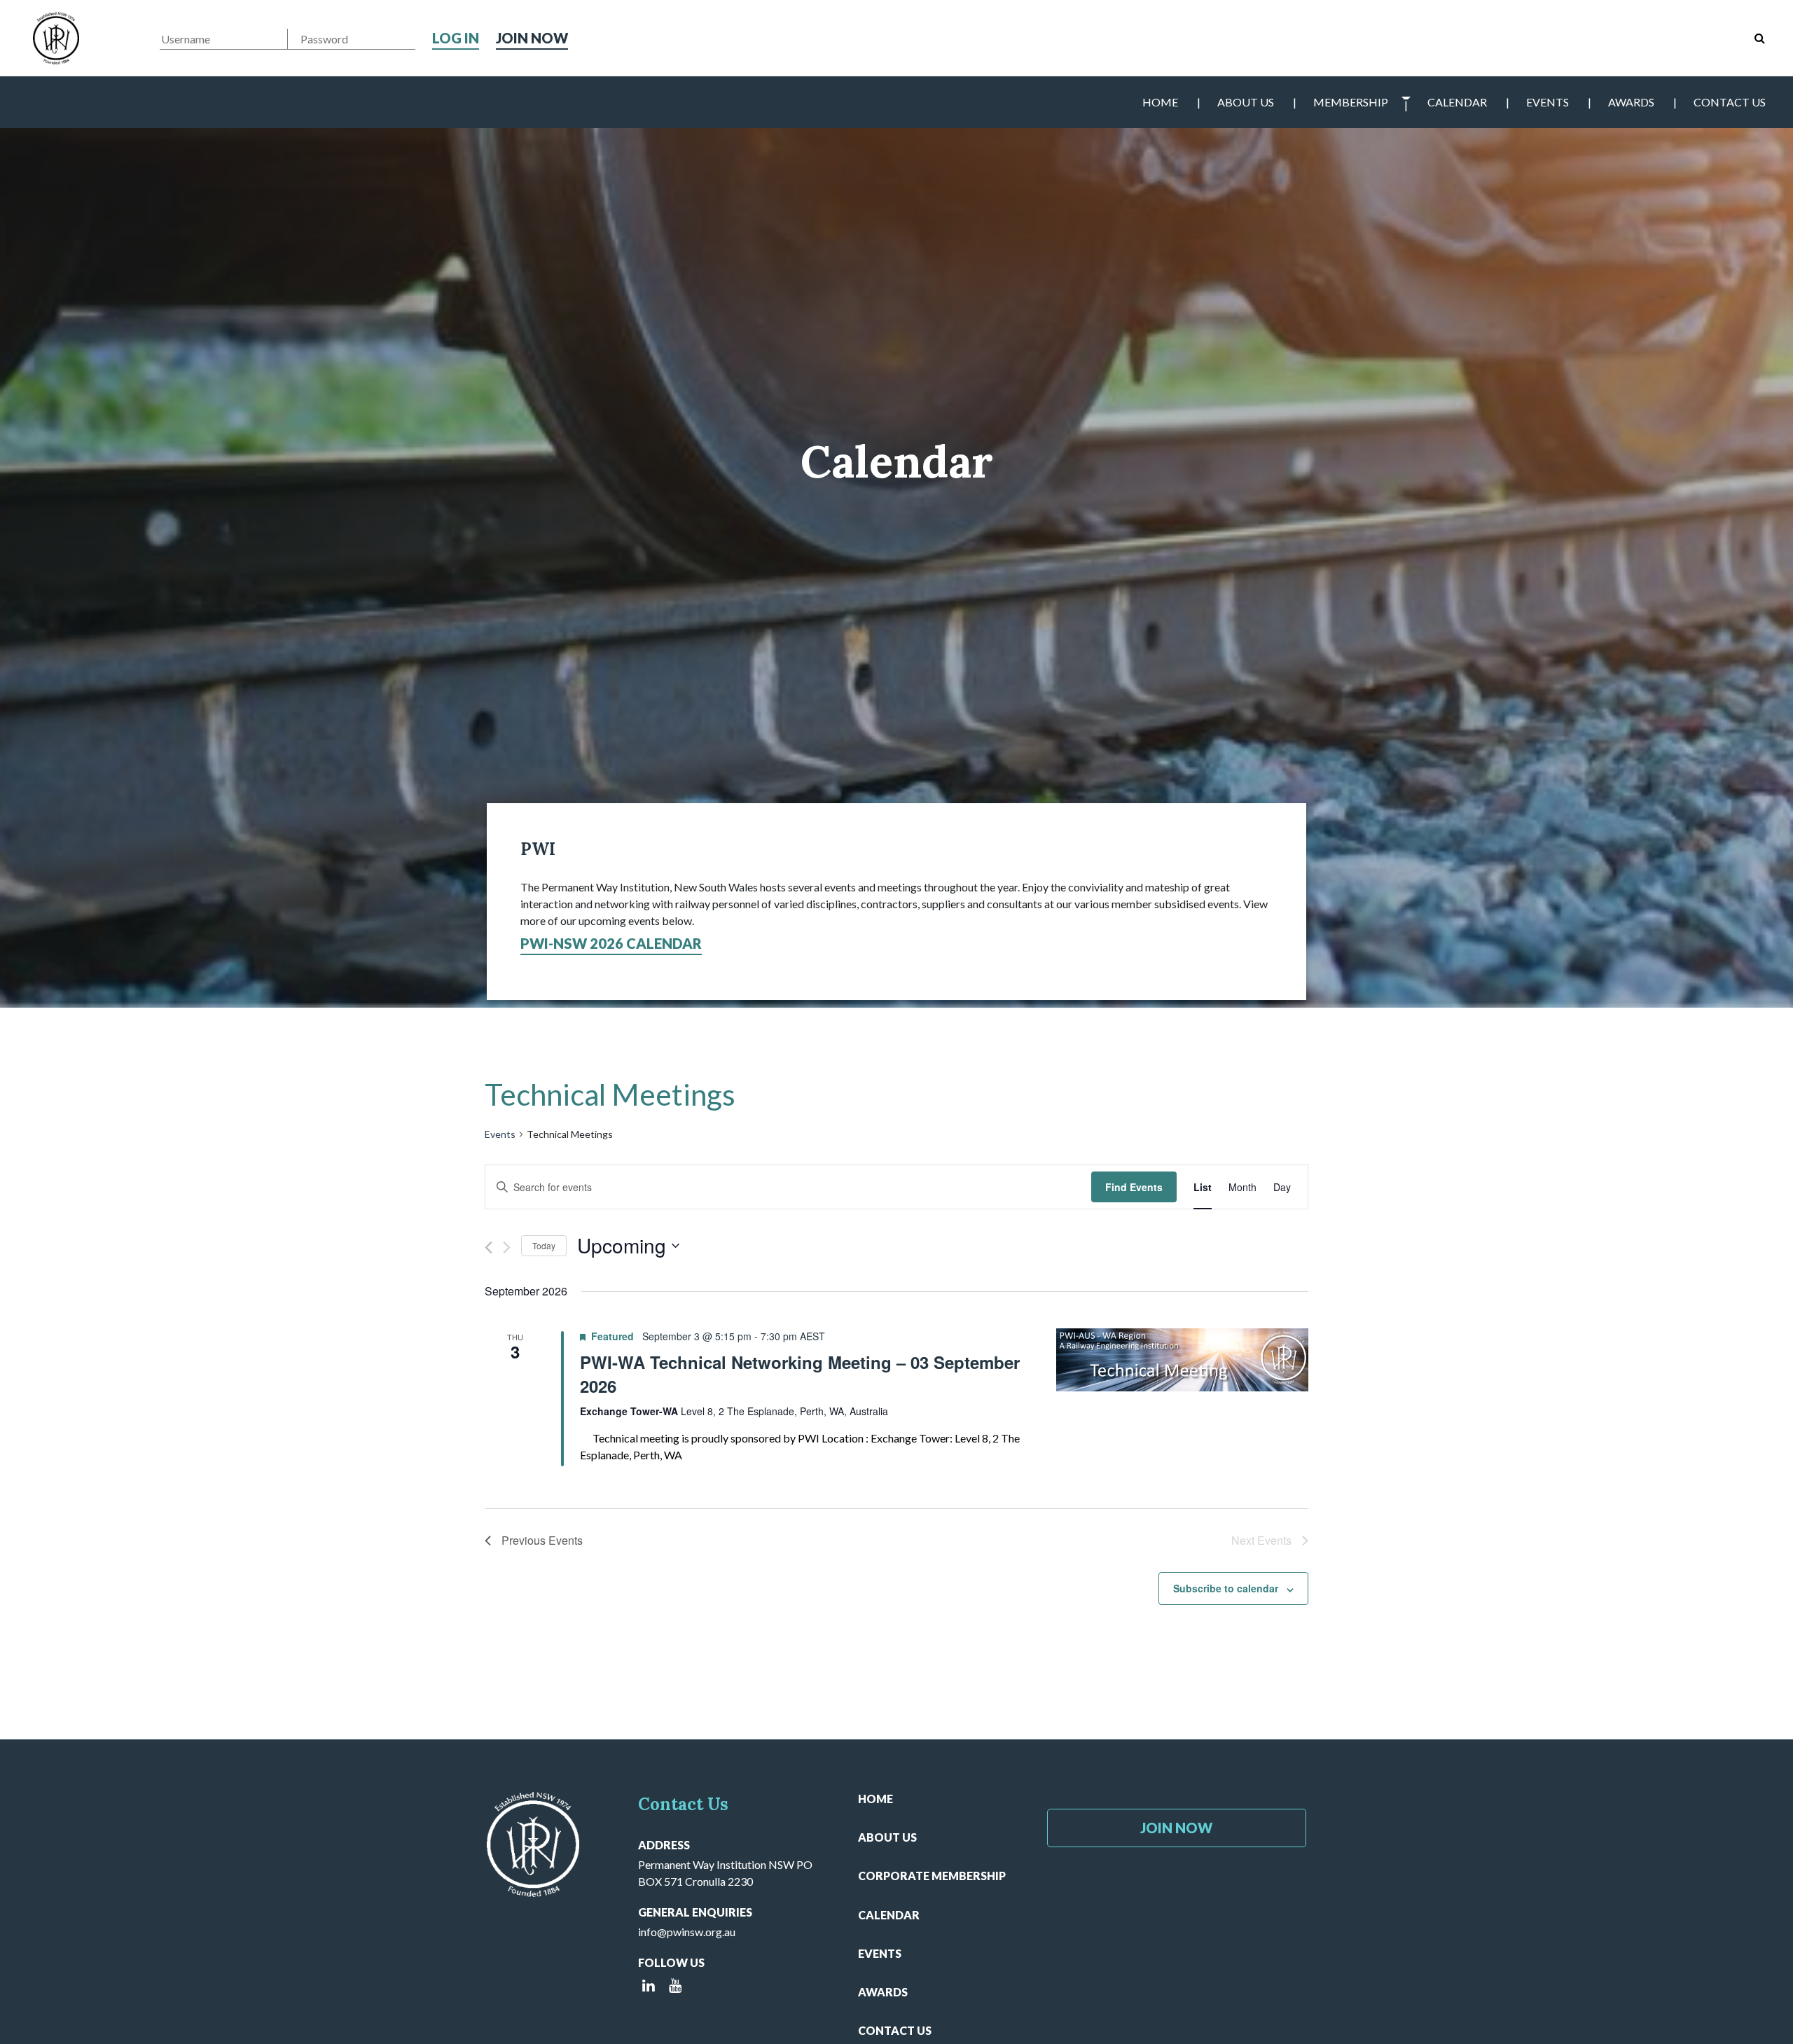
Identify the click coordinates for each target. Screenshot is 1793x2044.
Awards (1631, 102)
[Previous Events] (489, 1247)
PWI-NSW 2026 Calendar (611, 943)
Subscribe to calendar (1226, 1588)
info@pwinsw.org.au (687, 1932)
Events (1548, 102)
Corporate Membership (932, 1876)
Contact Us (1730, 102)
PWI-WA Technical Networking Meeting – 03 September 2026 (800, 1374)
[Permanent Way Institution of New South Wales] (56, 38)
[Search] (1760, 38)
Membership (1351, 102)
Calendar (1457, 102)
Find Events (1134, 1187)
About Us (1246, 102)
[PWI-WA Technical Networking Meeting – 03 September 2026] (1182, 1360)
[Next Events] (507, 1247)
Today (544, 1245)
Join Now (532, 38)
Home (1160, 102)
